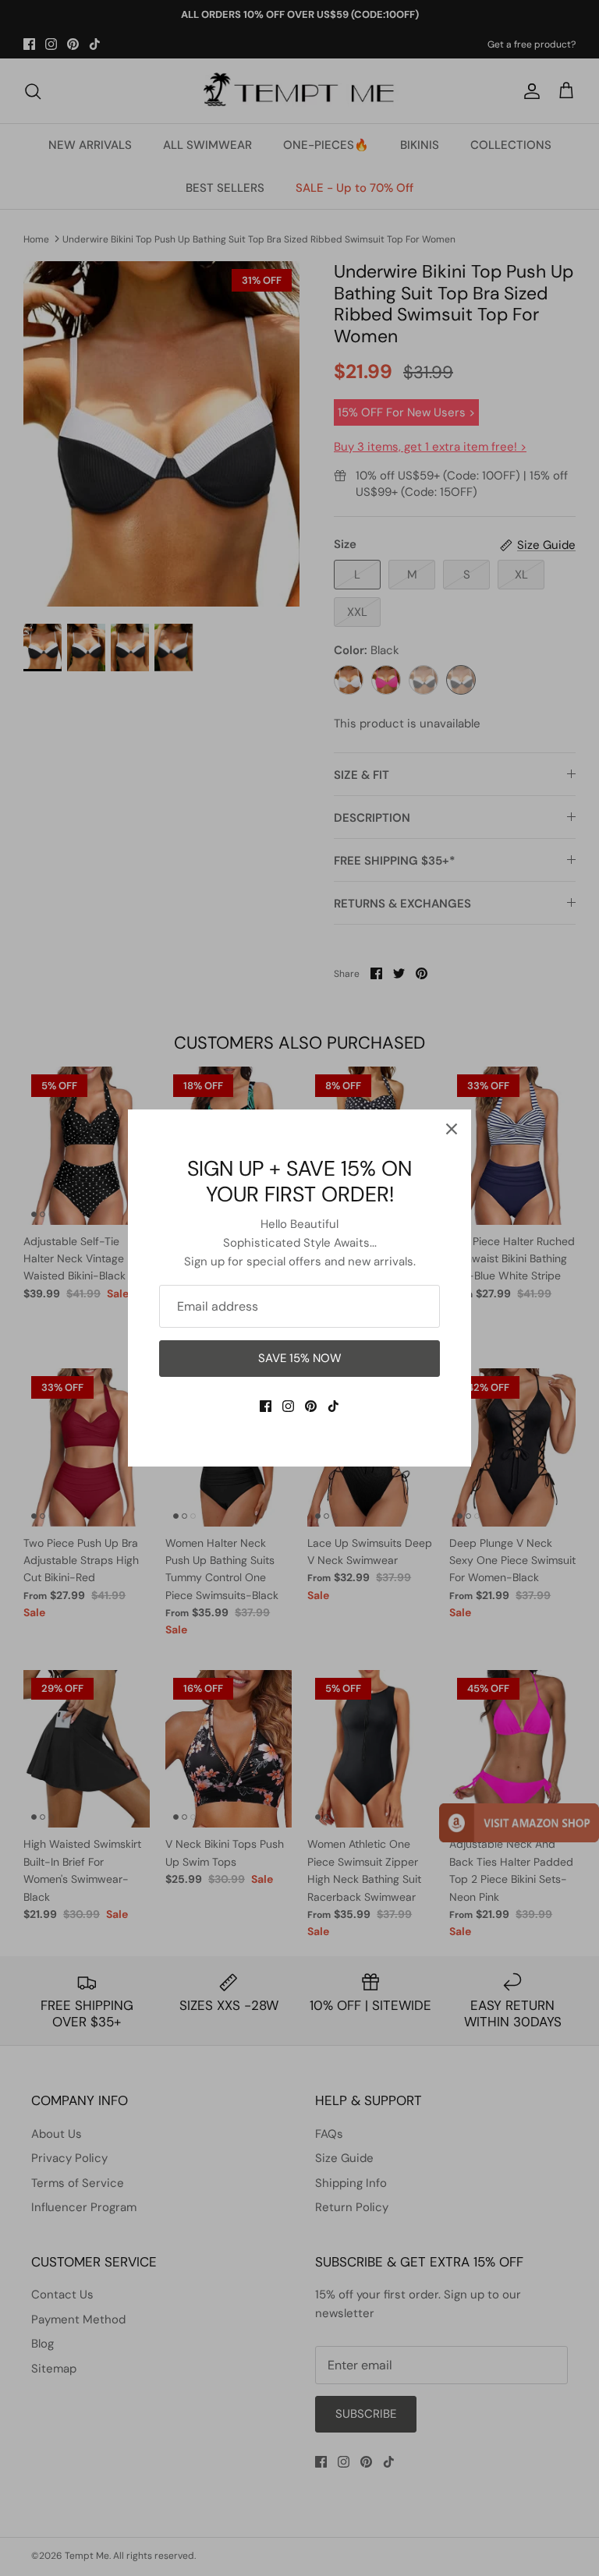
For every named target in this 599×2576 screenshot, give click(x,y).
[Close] (452, 1129)
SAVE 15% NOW (300, 1358)
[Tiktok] (333, 1406)
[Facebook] (266, 1406)
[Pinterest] (311, 1406)
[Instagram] (288, 1406)
